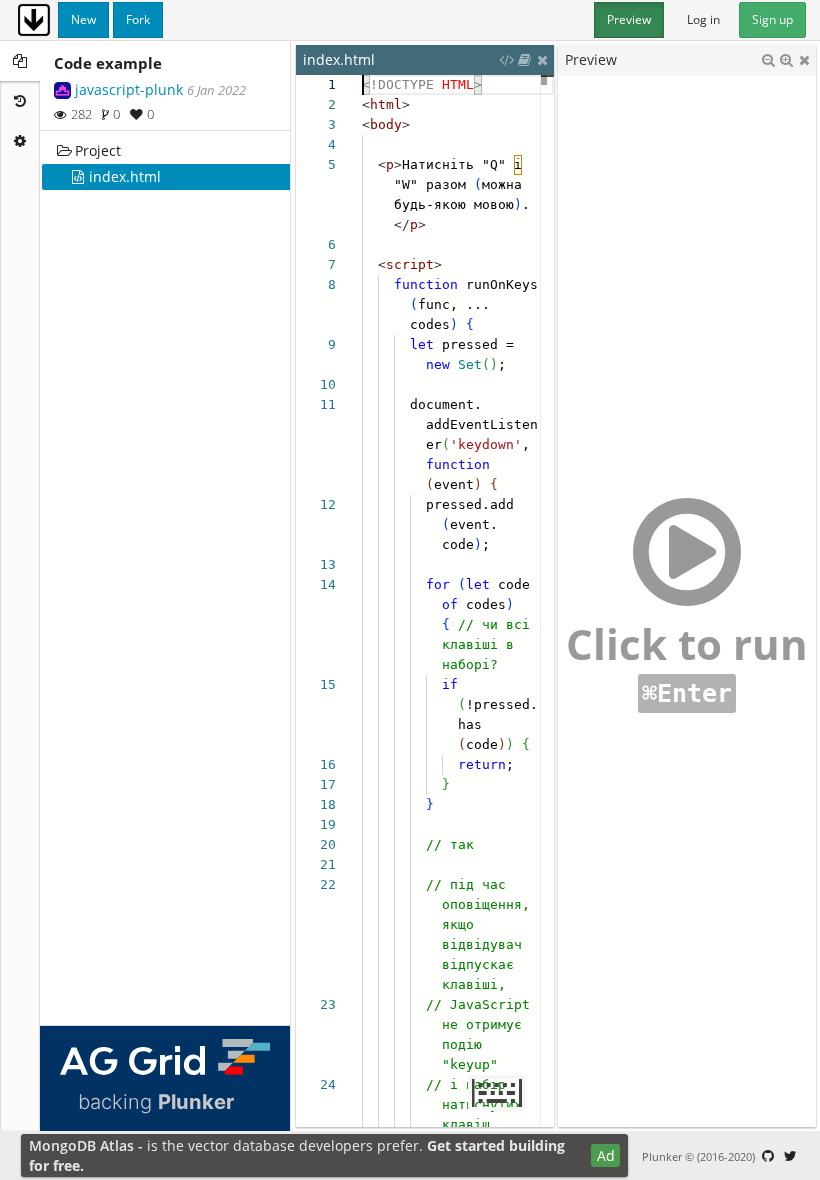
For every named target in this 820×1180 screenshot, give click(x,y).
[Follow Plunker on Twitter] (790, 1156)
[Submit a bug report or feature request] (768, 1156)
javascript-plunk (129, 89)
